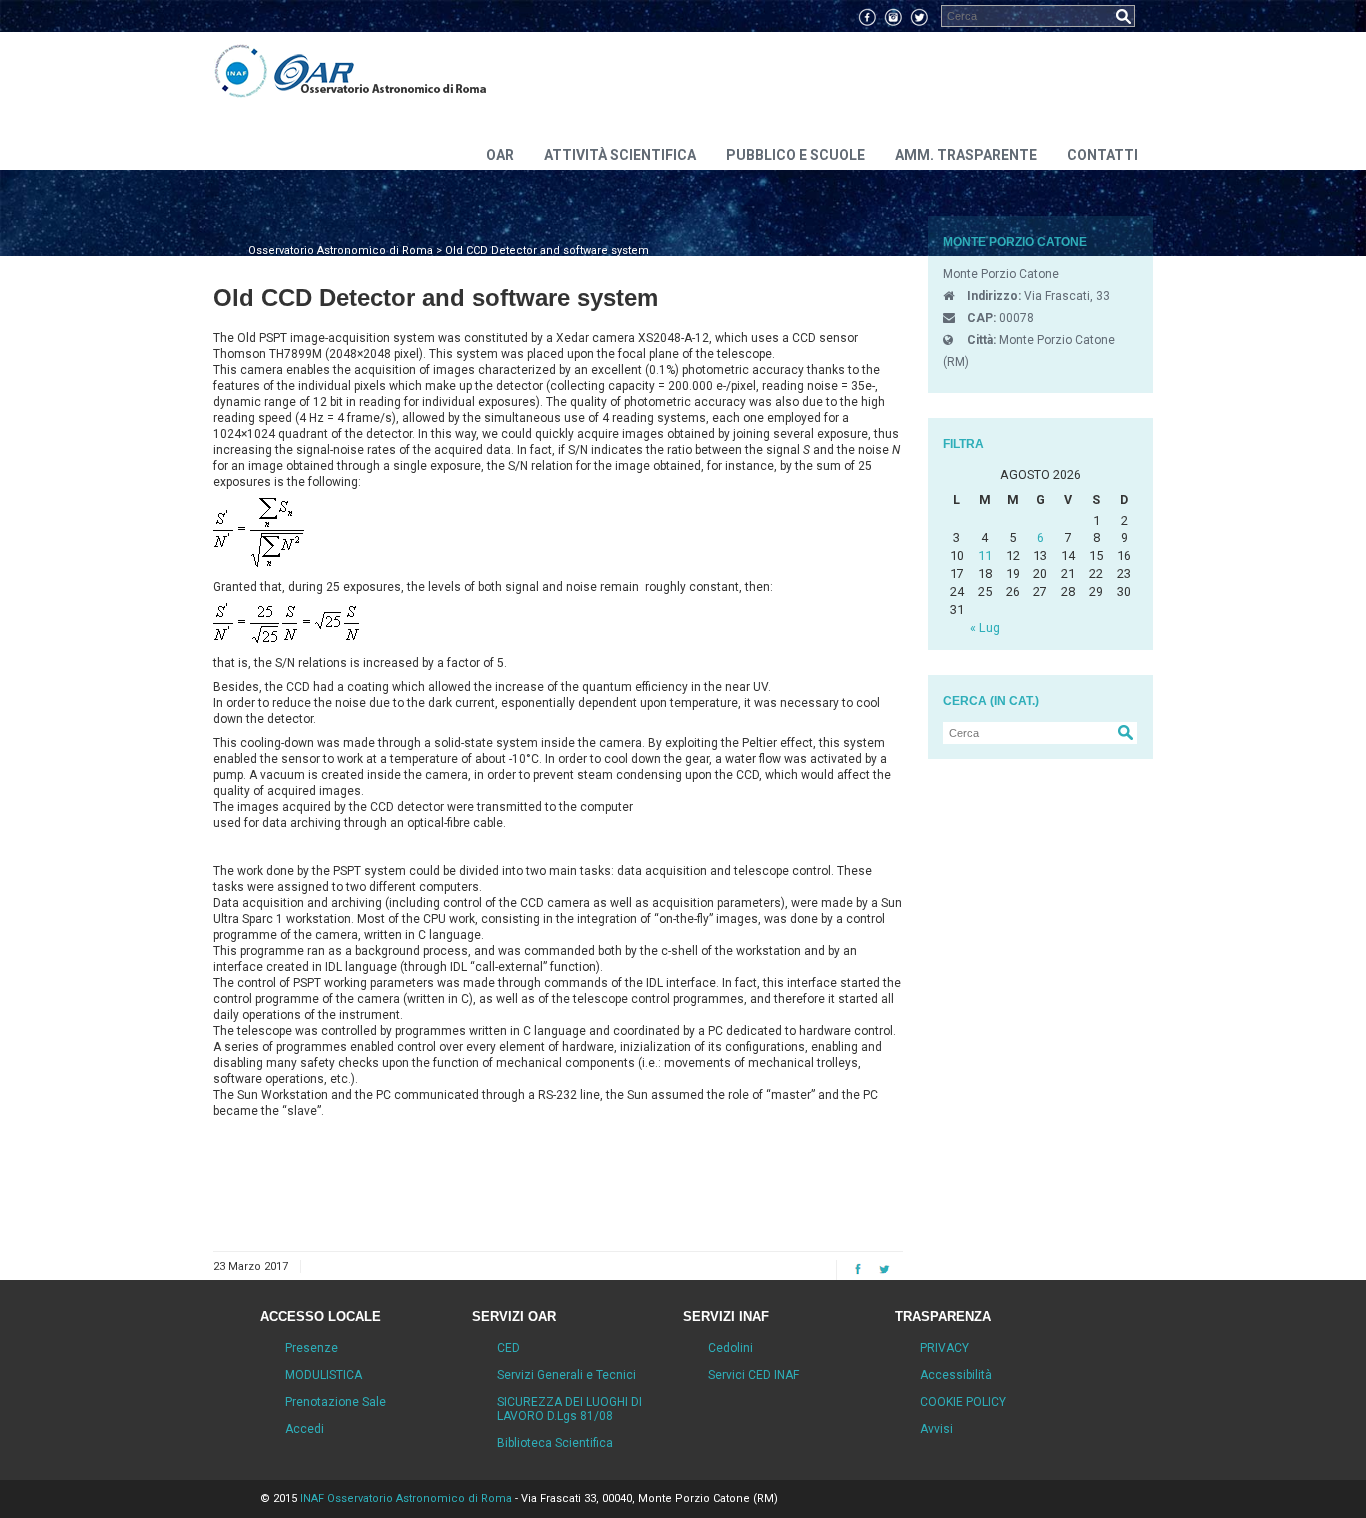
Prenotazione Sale (335, 1402)
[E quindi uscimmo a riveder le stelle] (381, 72)
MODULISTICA (323, 1375)
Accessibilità (956, 1375)
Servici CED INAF (753, 1375)
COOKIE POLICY (963, 1402)
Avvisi (936, 1429)
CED (508, 1348)
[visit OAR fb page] (867, 17)
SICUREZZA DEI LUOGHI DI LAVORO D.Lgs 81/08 (569, 1409)
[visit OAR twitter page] (919, 17)
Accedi (304, 1429)
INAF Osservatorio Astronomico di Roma (406, 1498)
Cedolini (730, 1348)
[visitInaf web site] (240, 72)
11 (985, 555)
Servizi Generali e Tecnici (566, 1375)
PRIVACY (944, 1348)
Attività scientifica (620, 155)
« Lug (985, 627)
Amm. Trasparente (966, 155)
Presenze (311, 1348)
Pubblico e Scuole (795, 155)
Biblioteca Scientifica (555, 1443)
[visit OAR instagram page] (893, 17)
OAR (500, 155)
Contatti (1102, 155)
